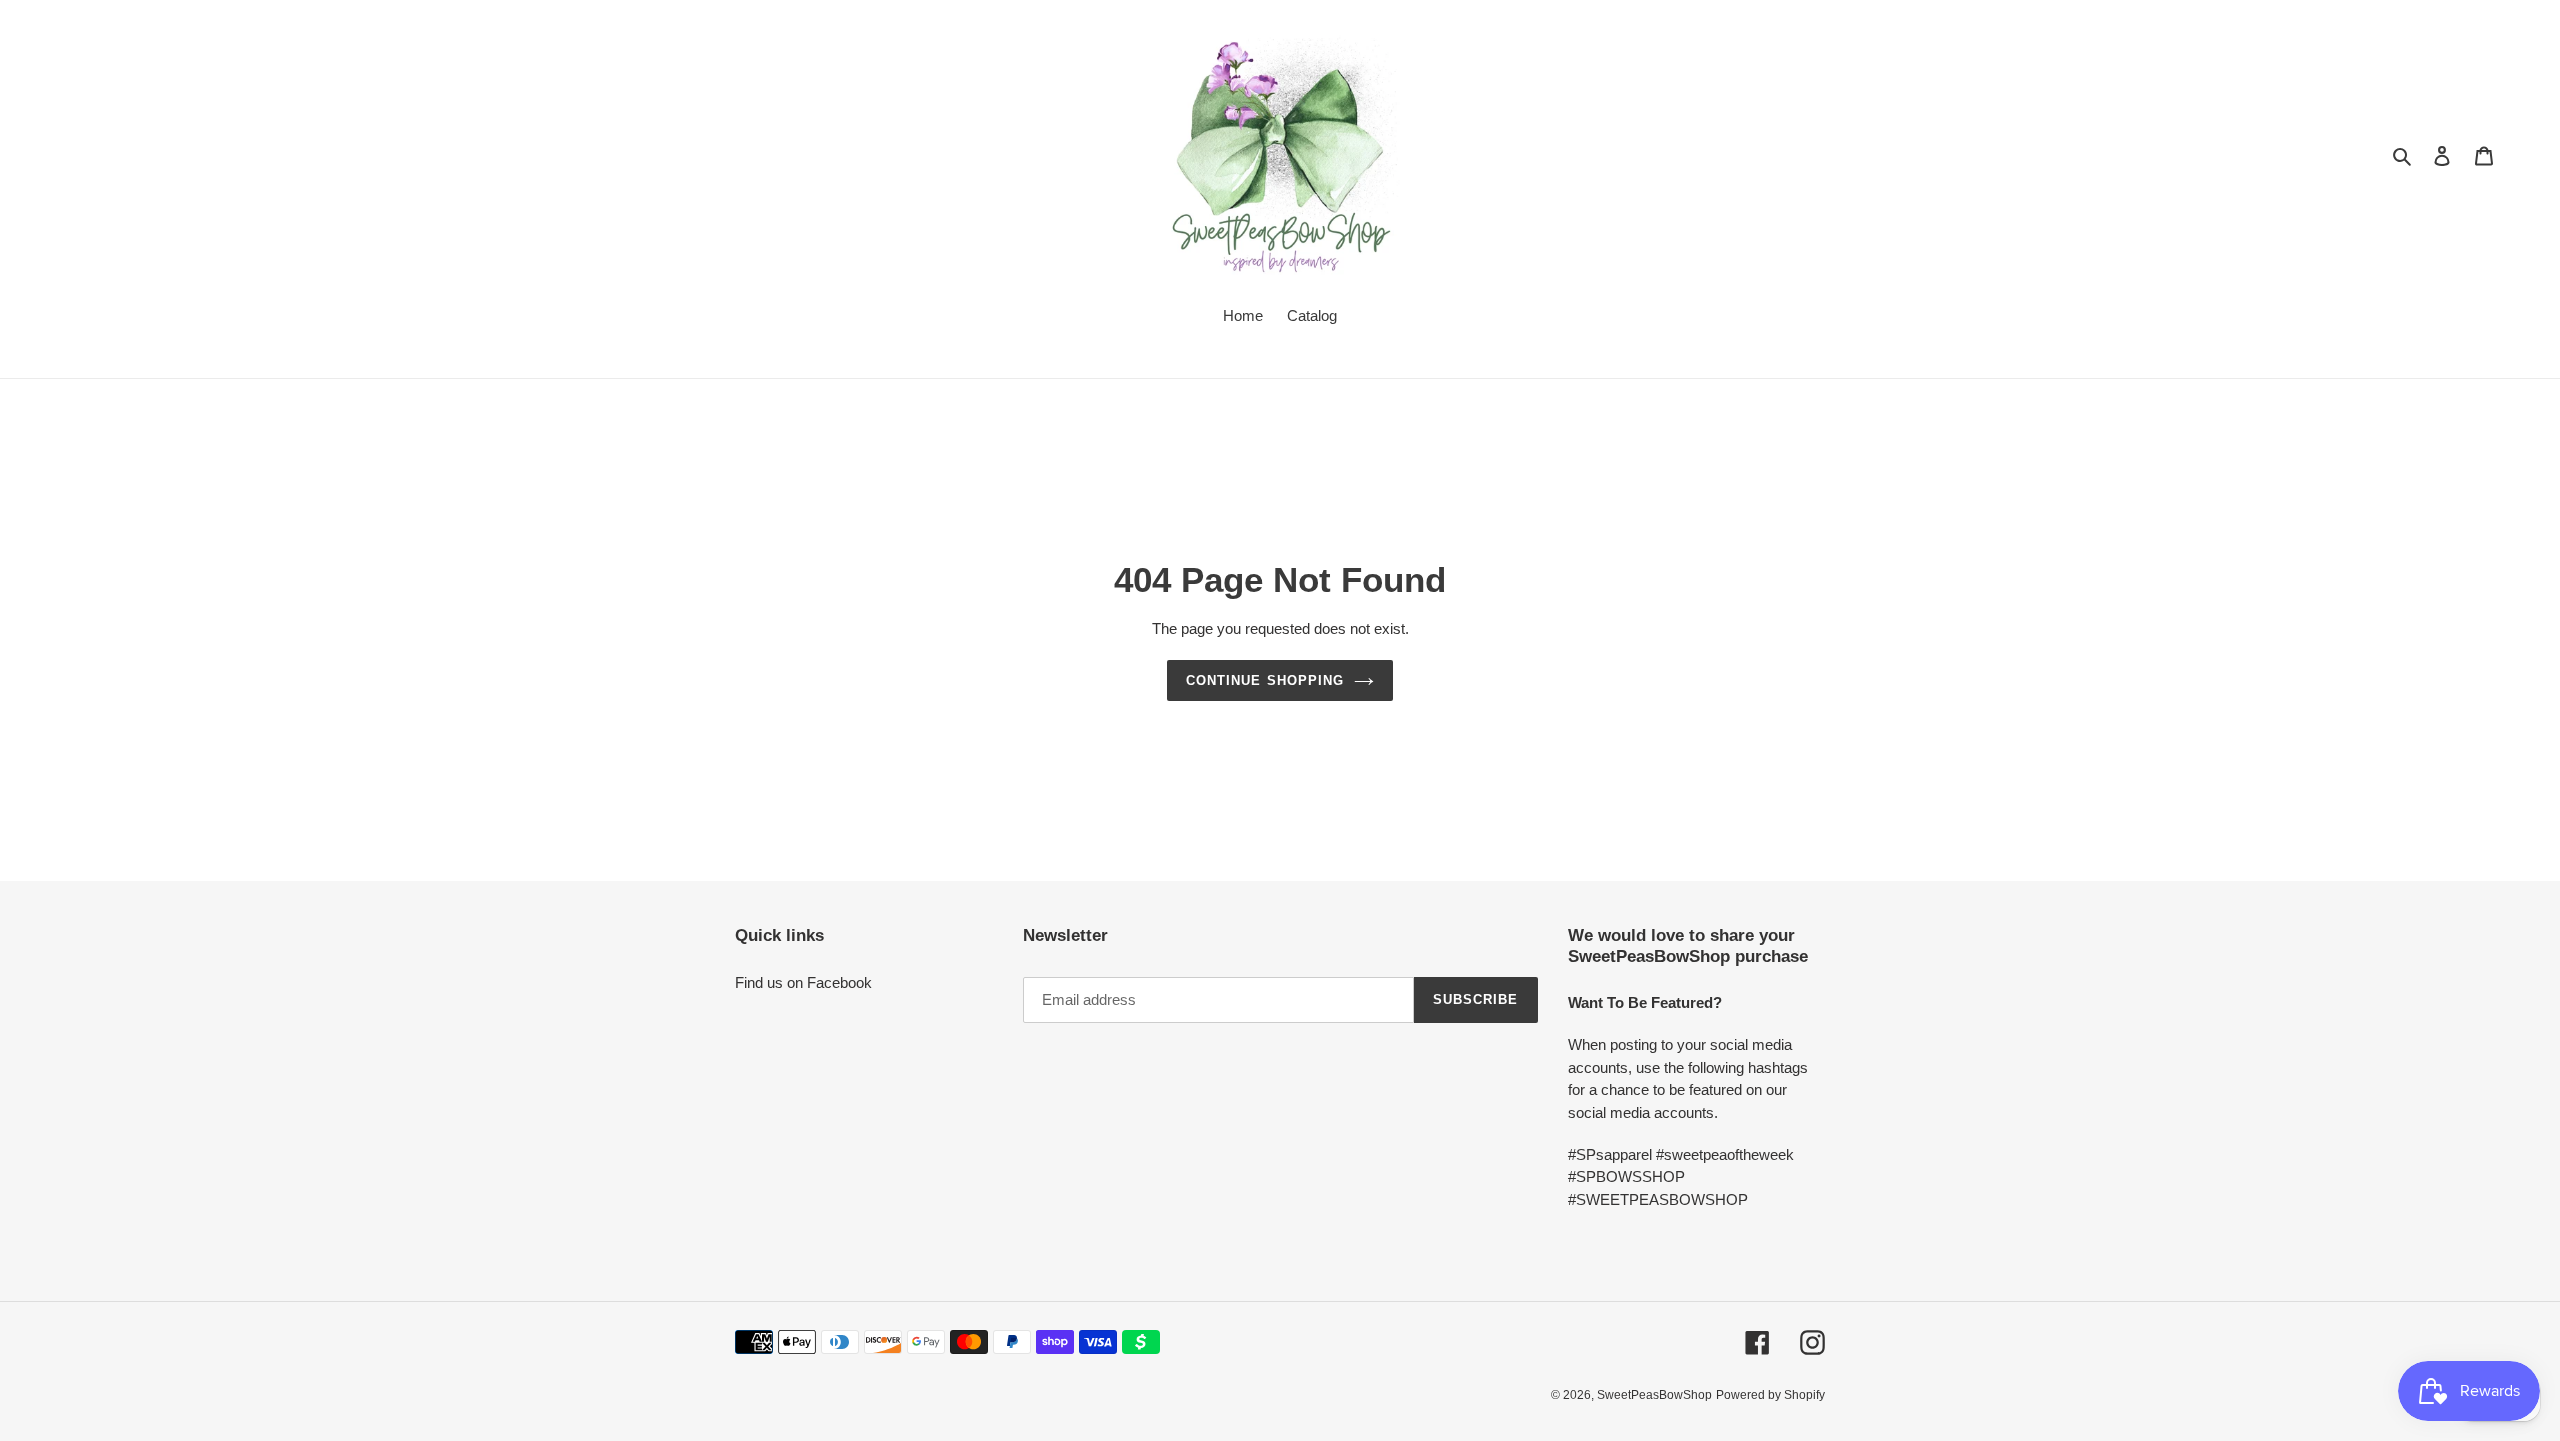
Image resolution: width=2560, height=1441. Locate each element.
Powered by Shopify (1770, 1395)
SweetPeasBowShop (1654, 1395)
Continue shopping (1265, 680)
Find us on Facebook (803, 982)
